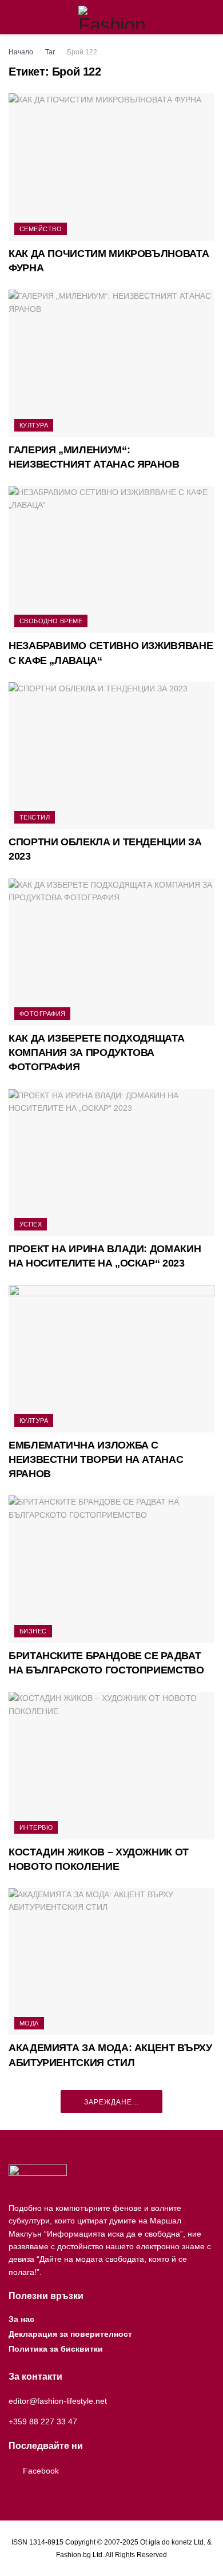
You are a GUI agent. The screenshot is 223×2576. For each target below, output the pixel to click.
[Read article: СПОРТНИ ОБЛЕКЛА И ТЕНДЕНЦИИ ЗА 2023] (111, 756)
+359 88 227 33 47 (43, 2421)
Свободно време (51, 621)
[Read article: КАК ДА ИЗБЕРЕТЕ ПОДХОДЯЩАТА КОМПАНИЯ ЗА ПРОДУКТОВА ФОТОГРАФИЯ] (111, 952)
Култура (34, 425)
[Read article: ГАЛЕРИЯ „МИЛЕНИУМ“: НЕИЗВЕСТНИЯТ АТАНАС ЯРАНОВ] (111, 363)
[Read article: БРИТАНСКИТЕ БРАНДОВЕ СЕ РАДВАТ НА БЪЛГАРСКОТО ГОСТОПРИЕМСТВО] (111, 1569)
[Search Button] (210, 17)
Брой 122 (82, 52)
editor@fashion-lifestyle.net (58, 2401)
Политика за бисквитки (56, 2349)
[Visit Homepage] (112, 17)
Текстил (35, 817)
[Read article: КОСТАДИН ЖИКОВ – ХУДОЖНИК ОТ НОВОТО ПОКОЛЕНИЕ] (111, 1765)
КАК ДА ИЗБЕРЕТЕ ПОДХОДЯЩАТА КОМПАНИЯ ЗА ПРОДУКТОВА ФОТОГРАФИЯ (96, 1052)
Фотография (42, 1014)
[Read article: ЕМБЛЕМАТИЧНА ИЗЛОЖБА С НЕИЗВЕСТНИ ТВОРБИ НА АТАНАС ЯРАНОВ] (111, 1358)
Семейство (41, 229)
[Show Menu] (13, 17)
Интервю (36, 1827)
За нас (21, 2319)
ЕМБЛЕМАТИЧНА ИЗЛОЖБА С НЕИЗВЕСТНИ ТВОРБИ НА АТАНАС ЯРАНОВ (96, 1459)
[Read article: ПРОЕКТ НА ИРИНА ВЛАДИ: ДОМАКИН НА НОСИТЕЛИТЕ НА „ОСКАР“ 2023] (111, 1163)
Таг (50, 52)
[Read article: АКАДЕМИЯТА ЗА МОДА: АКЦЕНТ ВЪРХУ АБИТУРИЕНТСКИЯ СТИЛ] (111, 1962)
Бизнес (33, 1631)
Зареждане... (111, 2102)
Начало (21, 52)
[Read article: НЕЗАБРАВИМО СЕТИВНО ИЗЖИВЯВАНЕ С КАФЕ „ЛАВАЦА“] (111, 559)
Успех (31, 1224)
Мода (29, 2023)
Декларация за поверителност (70, 2334)
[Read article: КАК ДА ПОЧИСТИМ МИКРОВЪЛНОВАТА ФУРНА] (111, 167)
